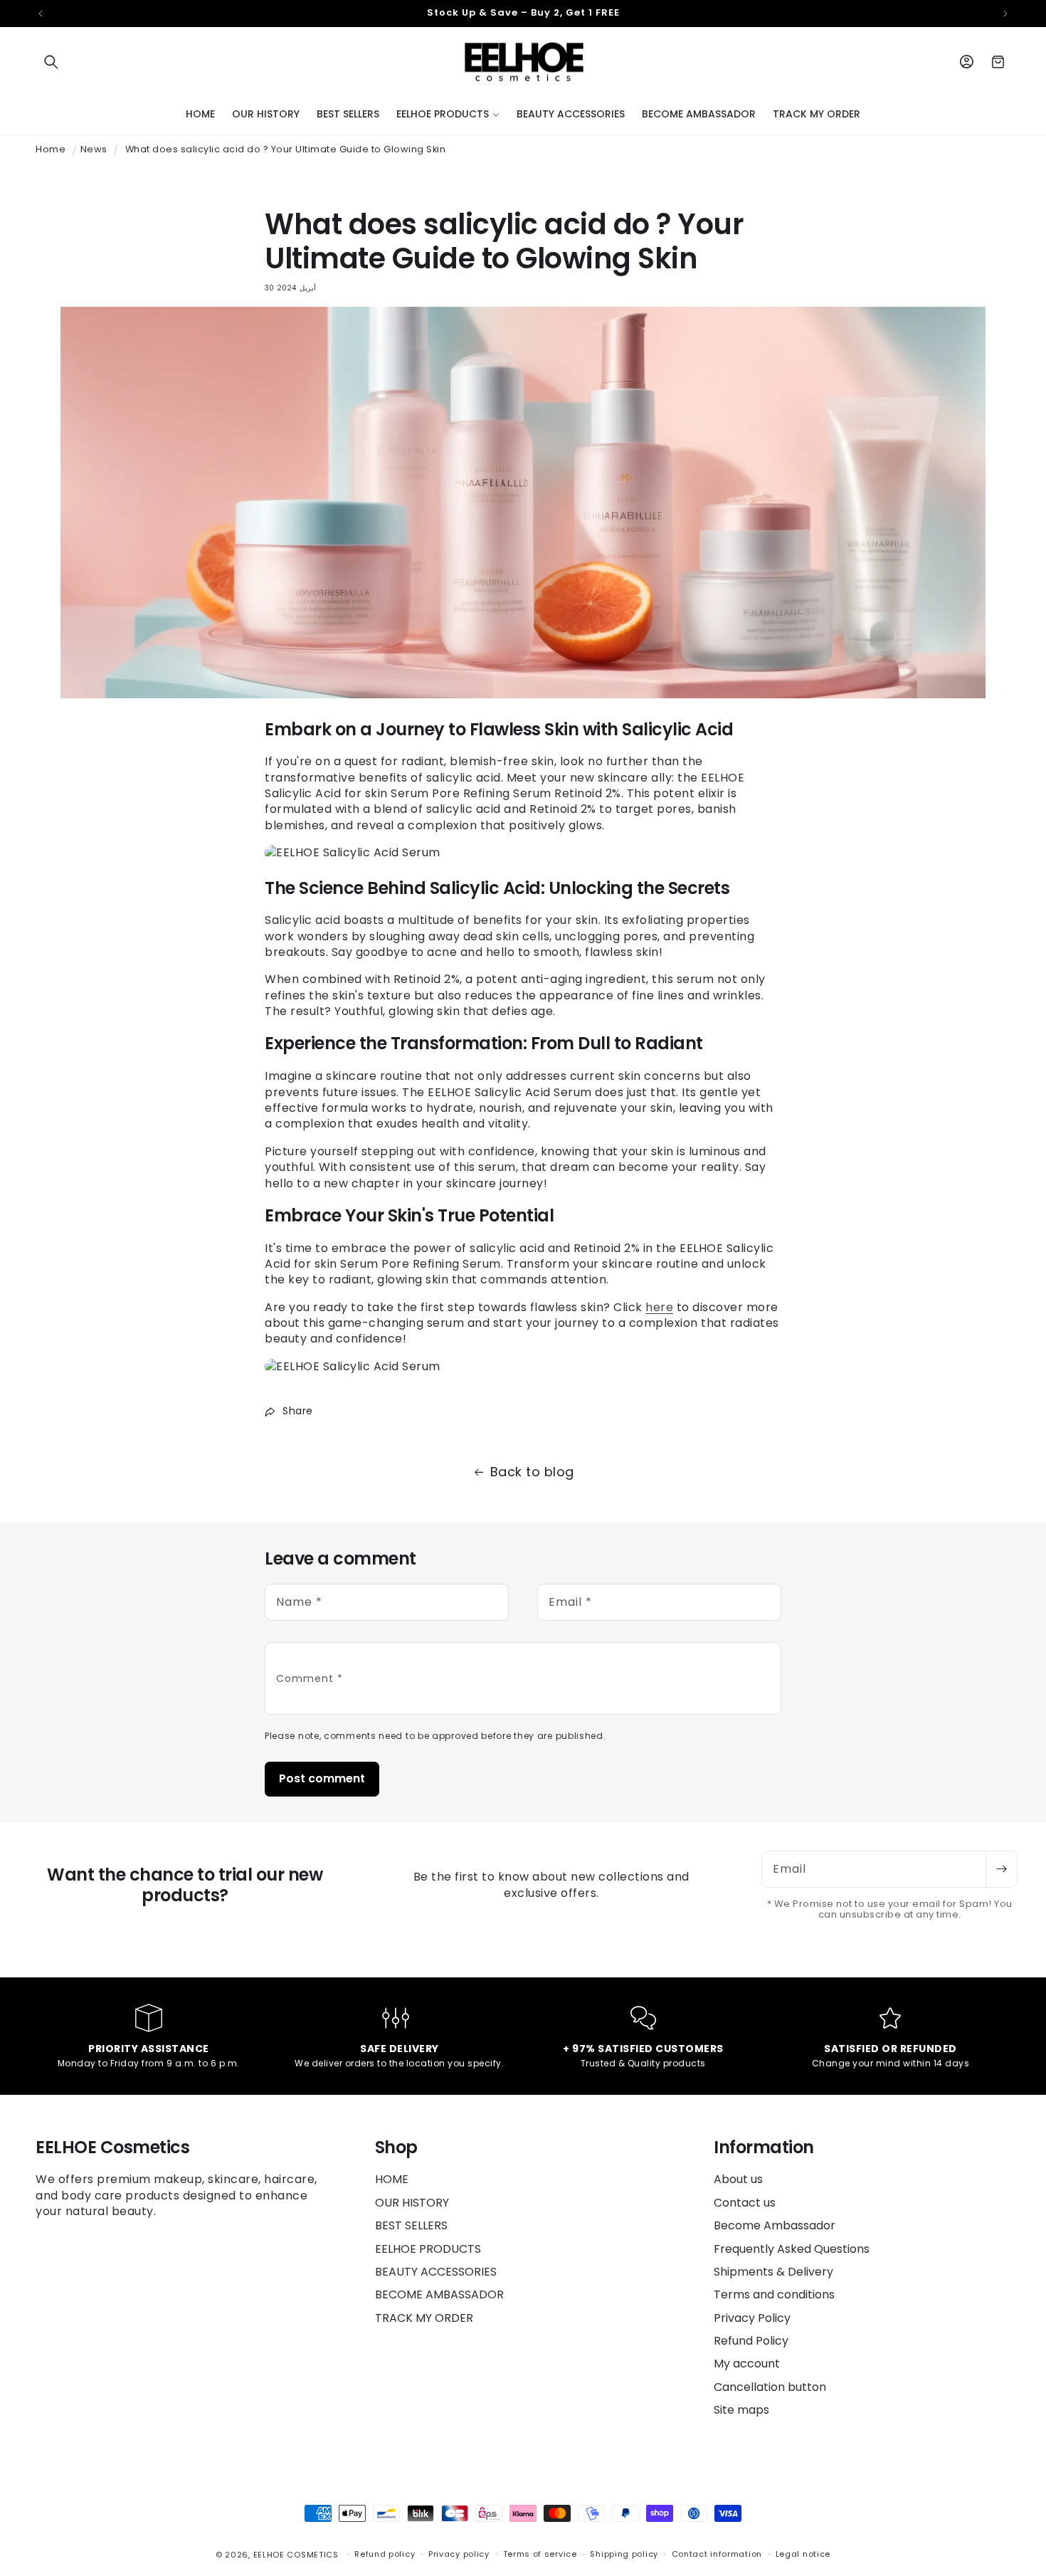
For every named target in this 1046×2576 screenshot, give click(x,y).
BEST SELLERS (411, 2225)
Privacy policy (459, 2554)
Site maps (741, 2410)
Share (298, 1411)
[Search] (51, 62)
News (94, 149)
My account (747, 2364)
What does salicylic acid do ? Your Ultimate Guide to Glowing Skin (286, 149)
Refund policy (385, 2554)
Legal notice (803, 2554)
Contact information (717, 2554)
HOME (392, 2180)
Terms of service (540, 2554)
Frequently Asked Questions (792, 2249)
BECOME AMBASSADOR (439, 2294)
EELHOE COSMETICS (296, 2555)
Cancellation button (770, 2387)
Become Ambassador (775, 2225)
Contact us (745, 2203)
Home (51, 149)
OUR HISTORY (412, 2203)
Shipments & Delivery (773, 2272)
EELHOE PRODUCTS (428, 2249)
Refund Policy (751, 2341)
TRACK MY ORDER (424, 2318)
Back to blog (532, 1472)
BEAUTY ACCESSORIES (436, 2272)
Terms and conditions (774, 2294)
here (659, 1307)
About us (738, 2180)
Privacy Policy (752, 2318)
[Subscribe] (1001, 1869)
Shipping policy (624, 2554)
